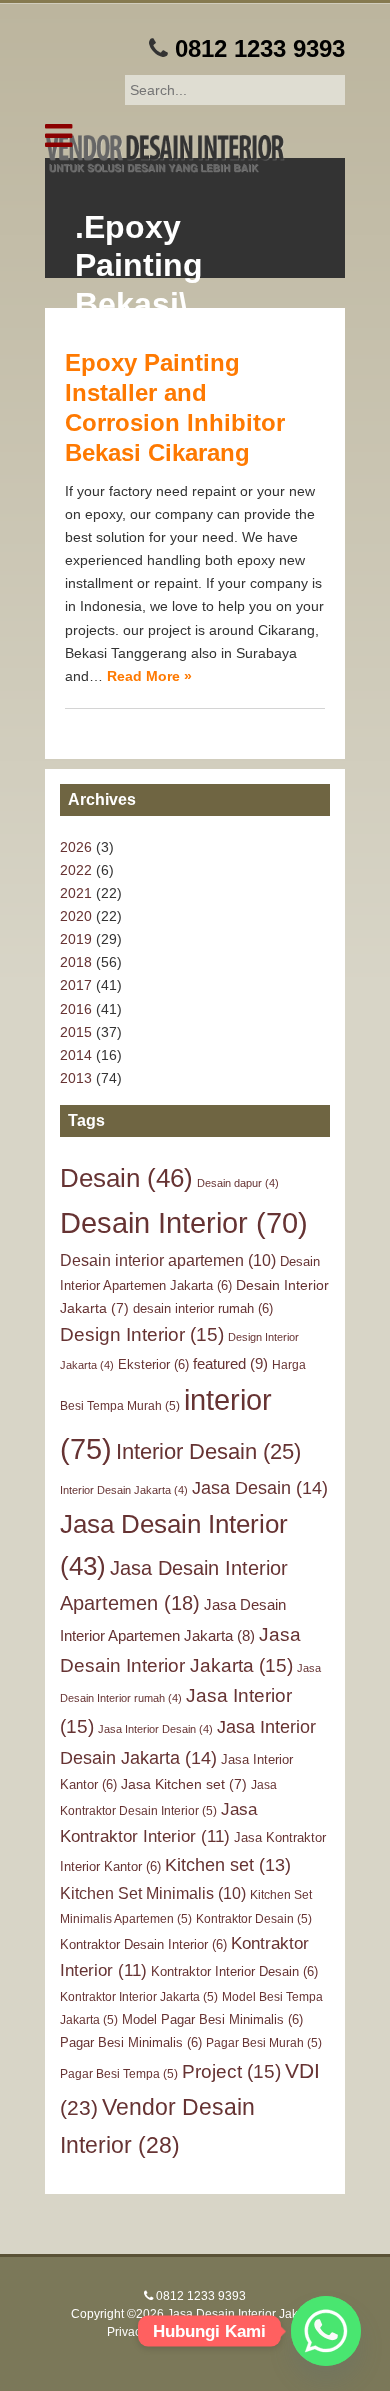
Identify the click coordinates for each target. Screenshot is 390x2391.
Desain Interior (184, 1223)
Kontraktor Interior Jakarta (139, 1997)
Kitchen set (228, 1865)
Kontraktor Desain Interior (143, 1944)
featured (230, 1363)
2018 (76, 962)
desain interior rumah (203, 1308)
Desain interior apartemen (168, 1260)
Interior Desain (208, 1451)
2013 (76, 1078)
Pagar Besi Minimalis (131, 2042)
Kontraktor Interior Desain (234, 1971)
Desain (126, 1178)
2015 (76, 1032)
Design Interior (142, 1334)
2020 (76, 916)
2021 (76, 893)
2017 (76, 985)
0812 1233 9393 (260, 48)
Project (231, 2071)
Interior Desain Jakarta (124, 1490)
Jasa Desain (260, 1487)
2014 (76, 1055)
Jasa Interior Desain (155, 1729)
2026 (76, 847)
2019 (76, 939)
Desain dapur (238, 1183)
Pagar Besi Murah (264, 2043)
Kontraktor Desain (254, 1919)
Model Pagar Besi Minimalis (212, 2019)
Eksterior (153, 1364)
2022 (76, 870)
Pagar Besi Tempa (119, 2074)
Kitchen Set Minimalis (153, 1893)
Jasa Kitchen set (184, 1784)
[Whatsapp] (326, 2331)
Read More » (149, 676)
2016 (76, 1009)
